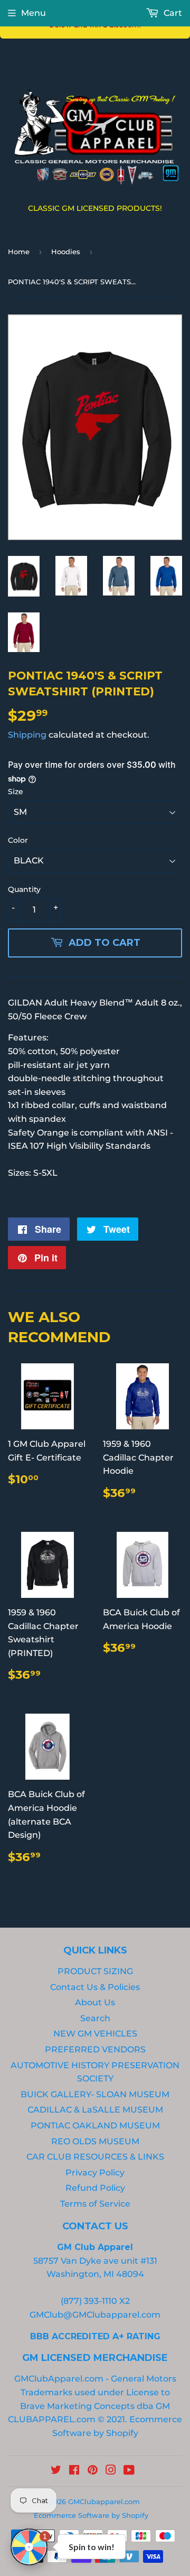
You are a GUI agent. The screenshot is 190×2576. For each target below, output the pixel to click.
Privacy (51, 261)
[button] (156, 13)
